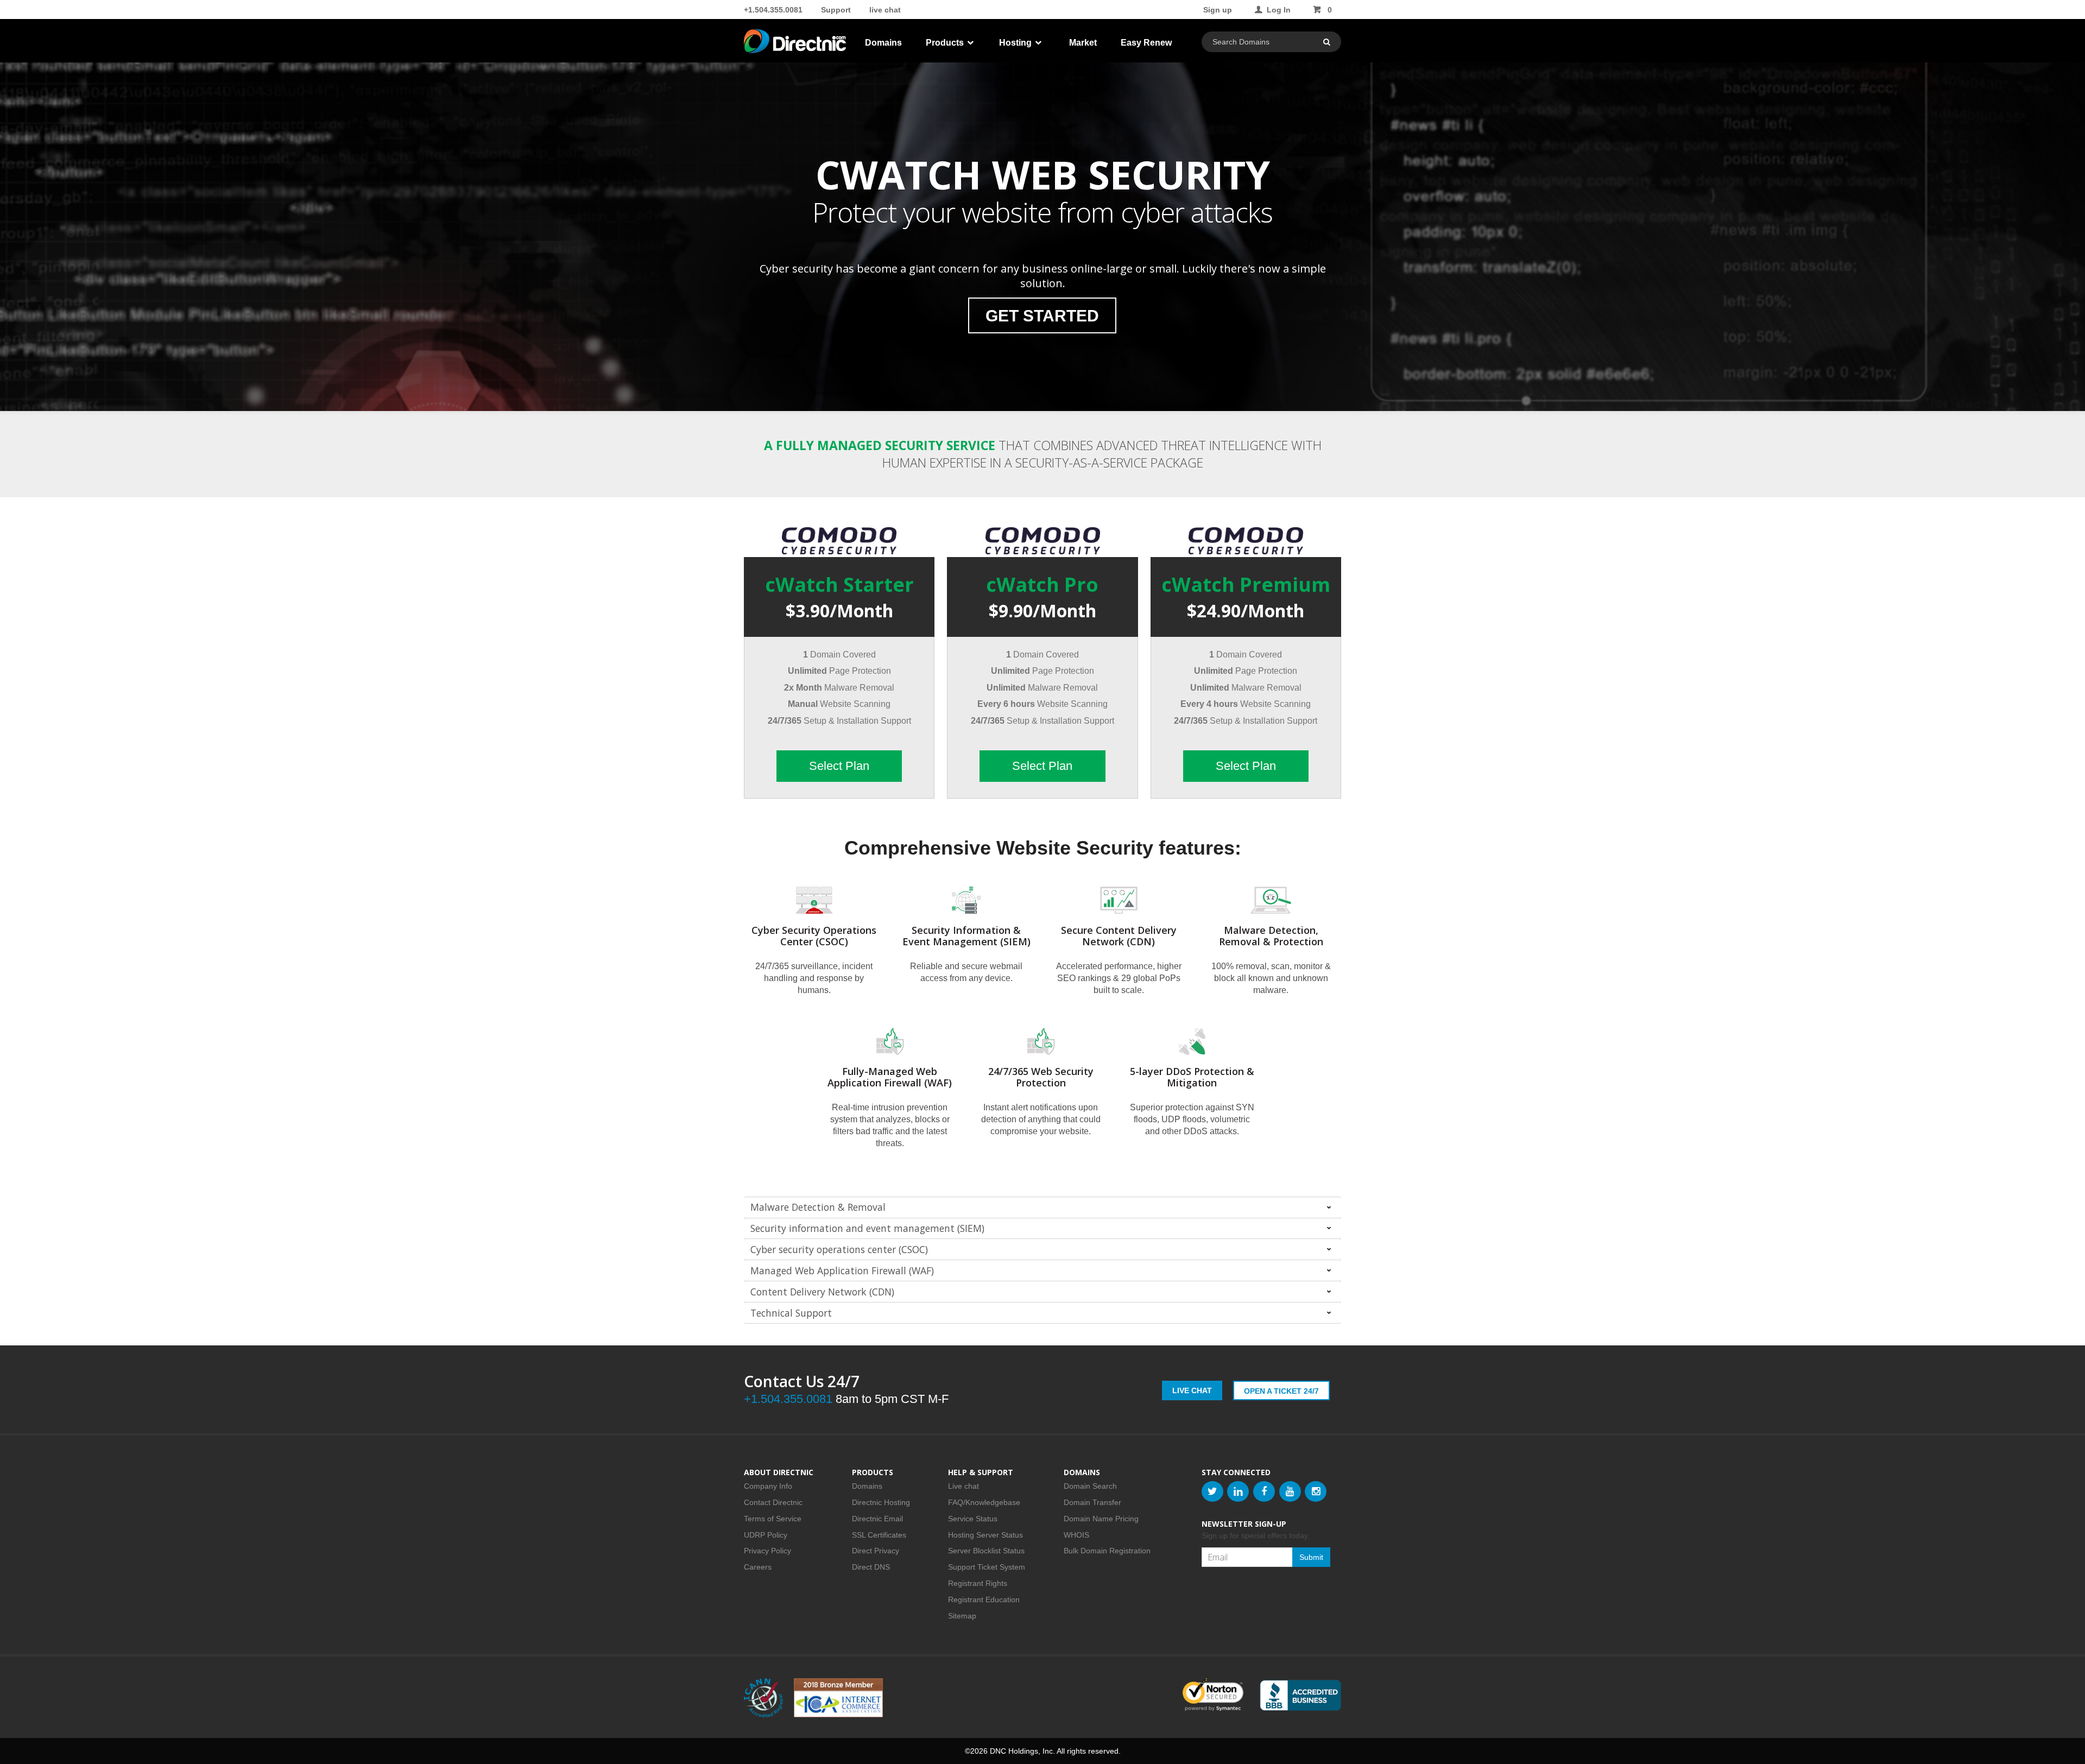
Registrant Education (984, 1599)
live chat (885, 10)
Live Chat (1192, 1390)
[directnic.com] (796, 43)
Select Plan (839, 766)
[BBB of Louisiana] (1300, 1695)
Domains (883, 43)
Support (836, 10)
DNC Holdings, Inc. (1022, 1751)
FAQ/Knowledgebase (984, 1502)
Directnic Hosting (881, 1502)
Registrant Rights (978, 1583)
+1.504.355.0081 (773, 10)
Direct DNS (871, 1567)
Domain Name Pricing (1101, 1519)
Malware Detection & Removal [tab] (818, 1207)
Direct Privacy (876, 1551)
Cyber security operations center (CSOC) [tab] (839, 1249)
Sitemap (962, 1616)
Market (1083, 43)
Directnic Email (877, 1519)
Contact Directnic (773, 1502)
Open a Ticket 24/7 (1281, 1391)
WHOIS (1076, 1535)
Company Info (768, 1486)
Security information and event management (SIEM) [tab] (867, 1228)
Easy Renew (1146, 43)
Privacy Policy (767, 1551)
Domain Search (1090, 1486)
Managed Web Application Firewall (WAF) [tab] (842, 1270)
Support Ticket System (987, 1567)
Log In (1279, 10)
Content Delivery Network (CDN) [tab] (822, 1292)
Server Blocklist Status (986, 1551)
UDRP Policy (766, 1535)
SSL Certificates (879, 1535)
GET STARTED (1042, 316)
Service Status (973, 1519)
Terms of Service (773, 1519)
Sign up (1218, 10)
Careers (758, 1567)
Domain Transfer (1092, 1502)
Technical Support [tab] (791, 1313)
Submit (1311, 1557)
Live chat (963, 1486)
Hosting (1016, 43)
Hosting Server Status (985, 1535)
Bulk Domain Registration (1107, 1551)
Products (946, 43)
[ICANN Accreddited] (763, 1698)
